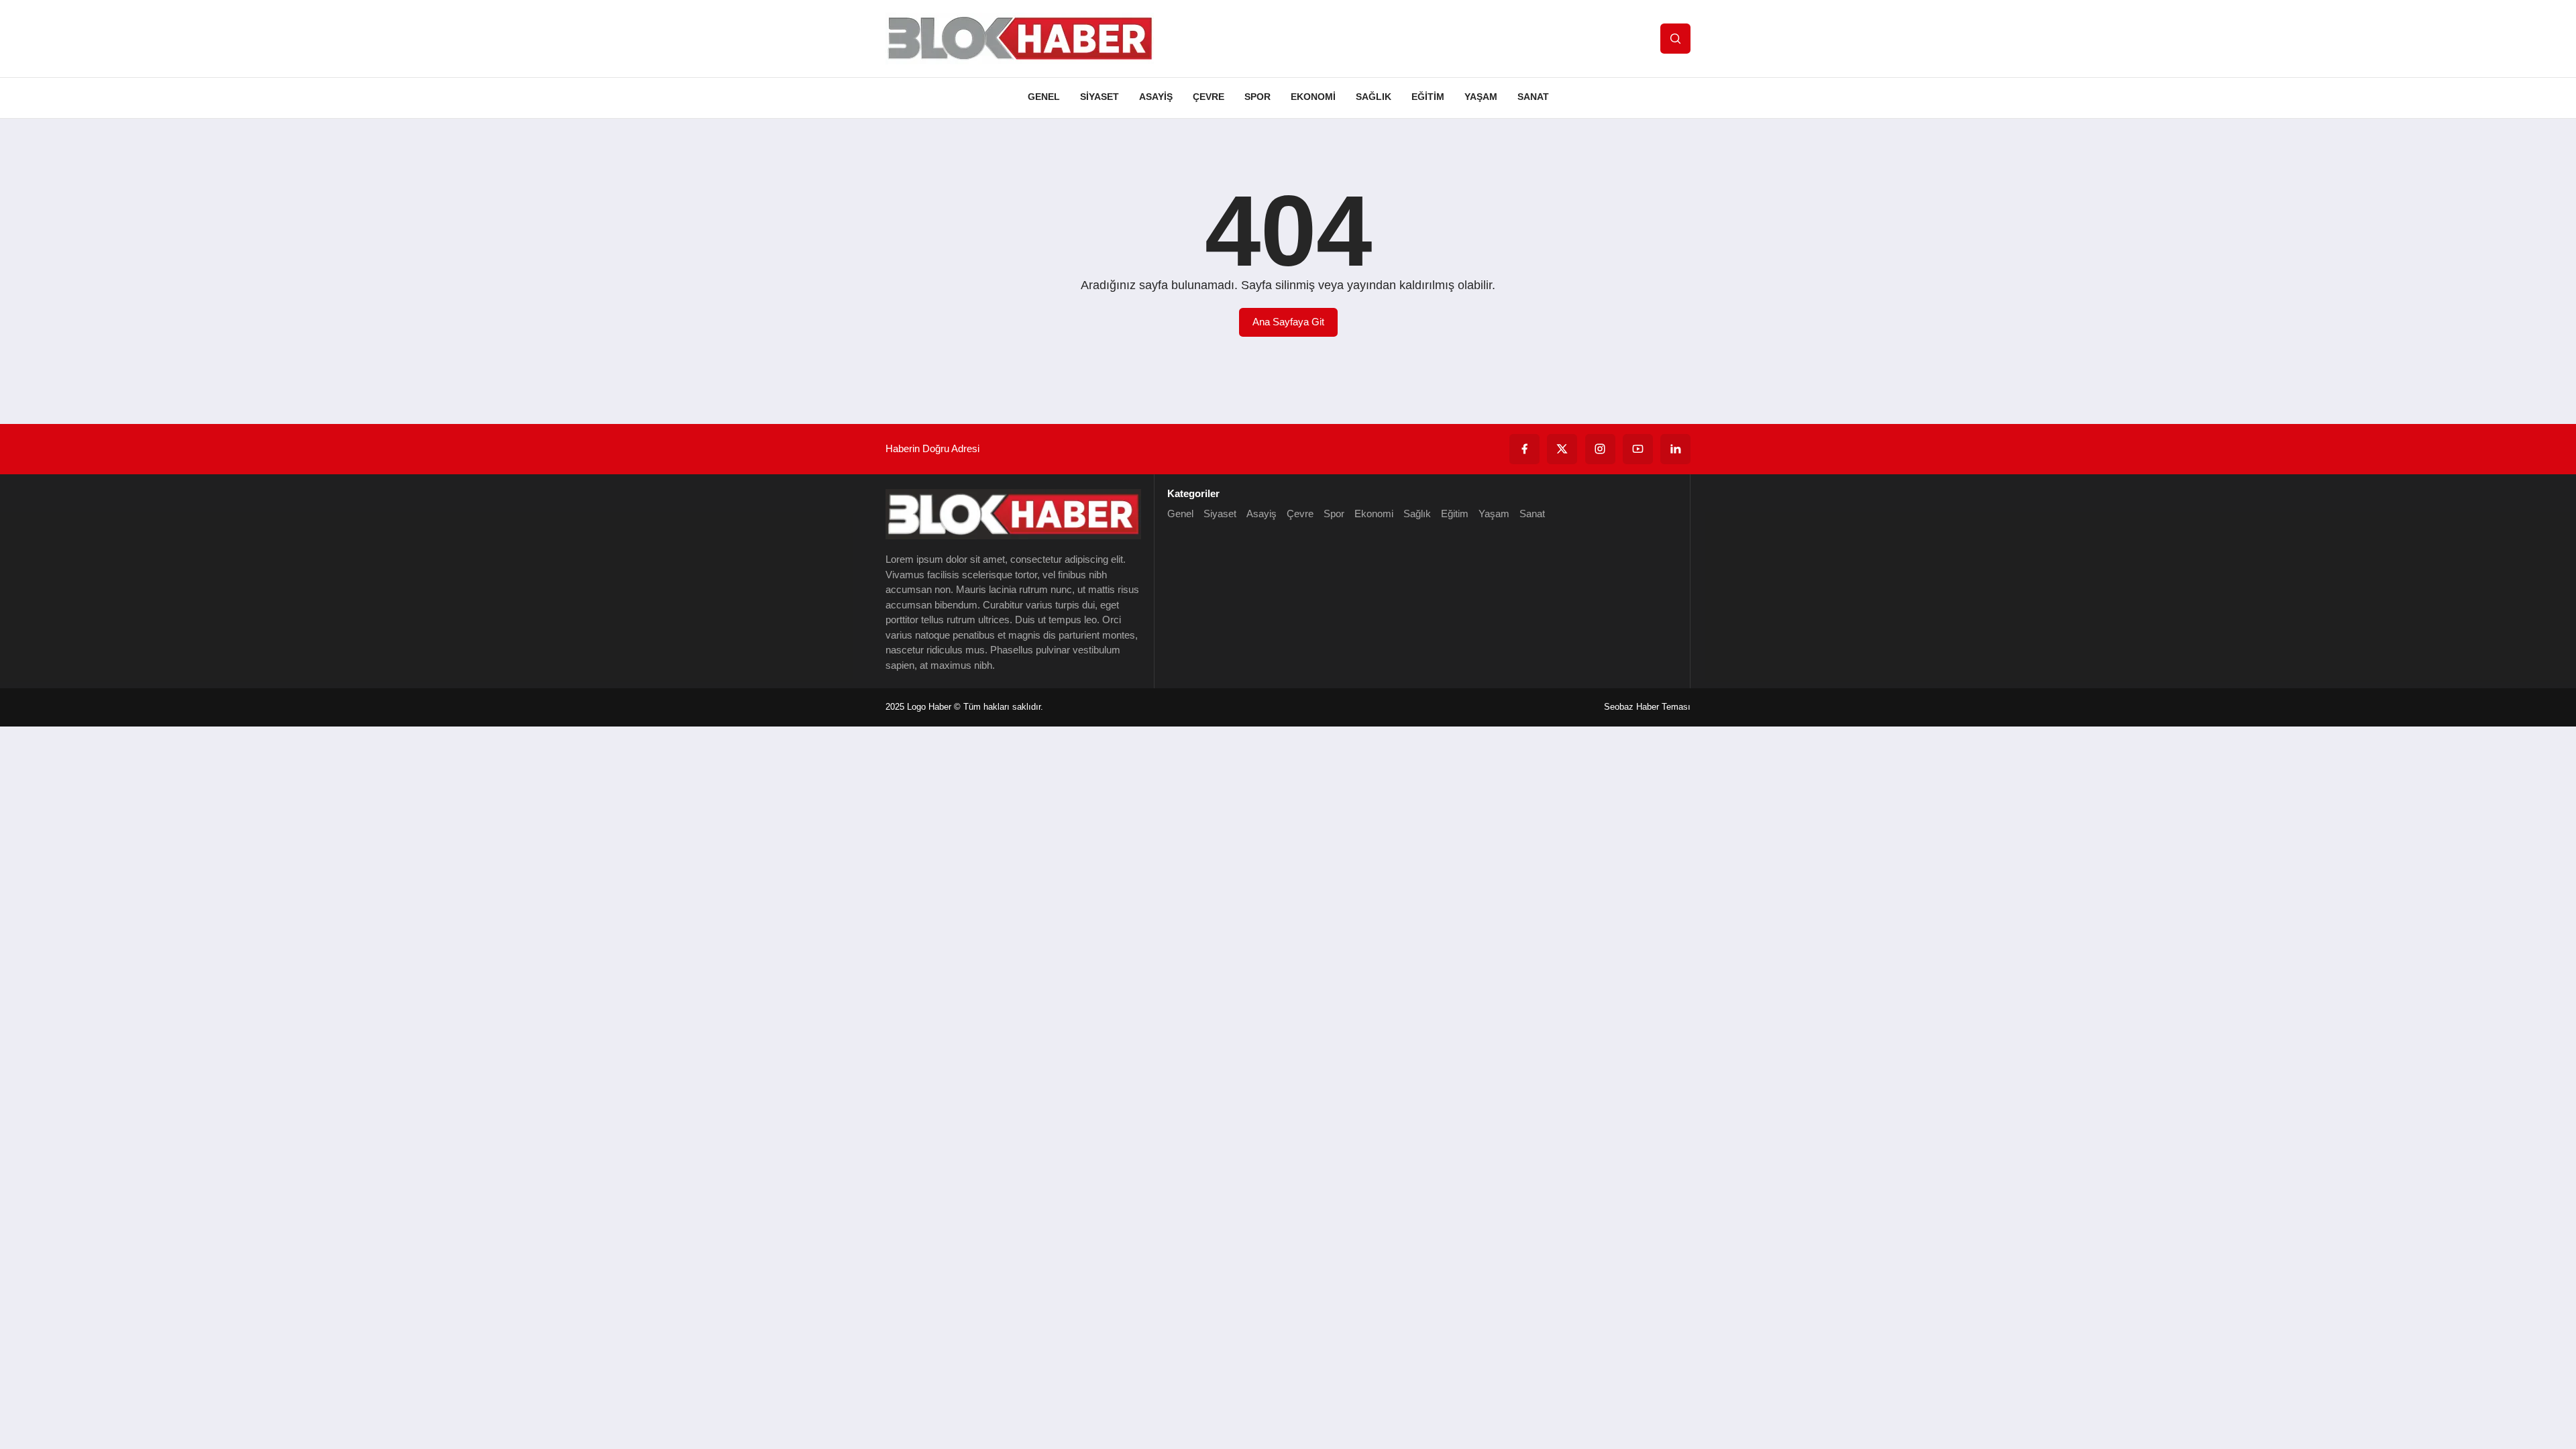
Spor (1257, 97)
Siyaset (1099, 97)
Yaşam (1481, 97)
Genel (1044, 97)
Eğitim (1428, 97)
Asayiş (1156, 97)
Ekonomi (1313, 97)
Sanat (1533, 97)
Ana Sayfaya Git (1288, 322)
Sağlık (1374, 97)
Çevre (1209, 97)
